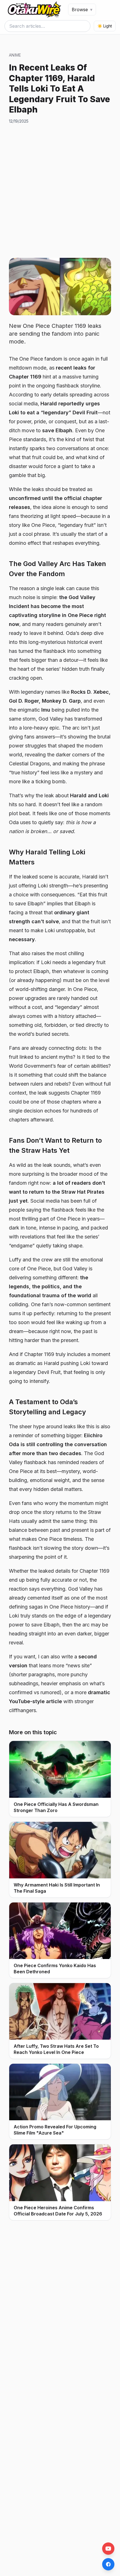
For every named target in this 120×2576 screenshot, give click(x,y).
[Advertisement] (60, 191)
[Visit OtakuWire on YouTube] (108, 2549)
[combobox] (47, 26)
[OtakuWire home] (34, 10)
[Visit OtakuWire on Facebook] (108, 2564)
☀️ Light (105, 26)
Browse (82, 10)
